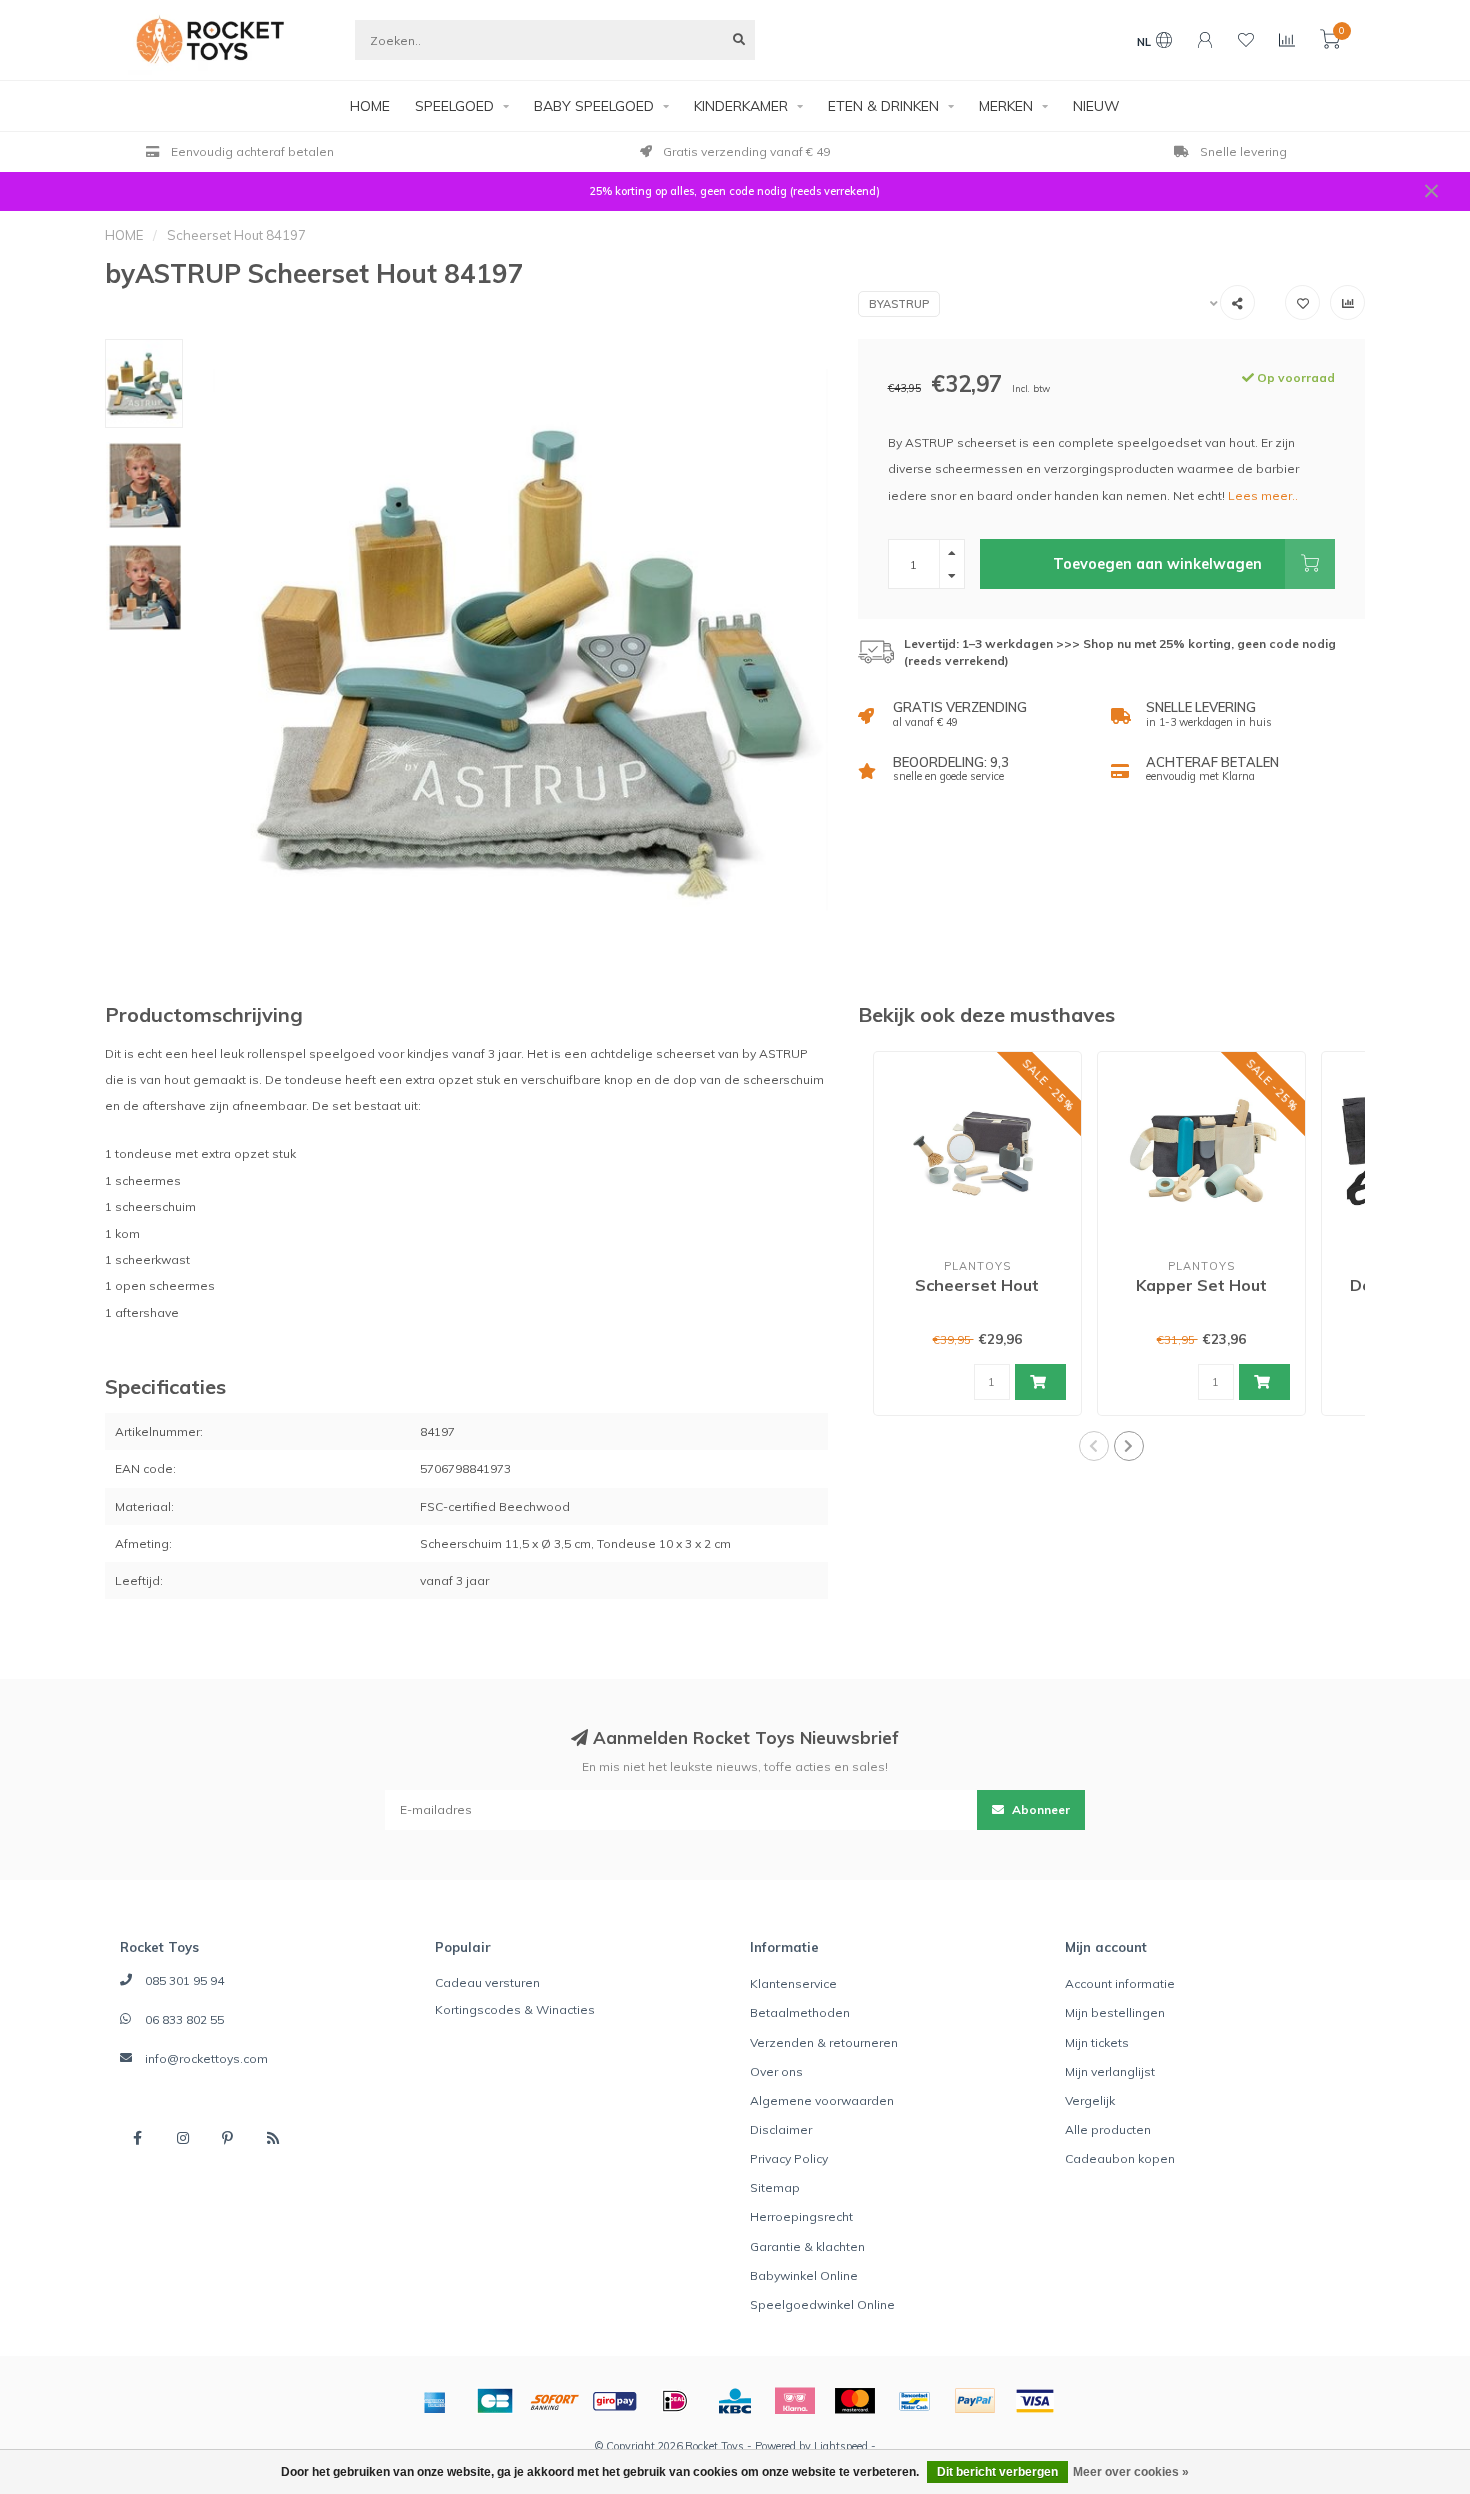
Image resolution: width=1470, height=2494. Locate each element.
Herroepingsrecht (801, 2216)
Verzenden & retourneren (824, 2042)
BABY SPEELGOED (594, 106)
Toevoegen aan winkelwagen (1157, 564)
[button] (1094, 1446)
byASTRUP (899, 304)
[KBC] (735, 2401)
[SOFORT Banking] (555, 2401)
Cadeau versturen (487, 1982)
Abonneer (1039, 1809)
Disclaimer (781, 2129)
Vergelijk (1090, 2100)
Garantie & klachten (807, 2246)
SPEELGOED (454, 106)
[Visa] (1035, 2401)
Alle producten (1108, 2129)
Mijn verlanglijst (1110, 2071)
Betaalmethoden (800, 2012)
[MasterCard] (855, 2401)
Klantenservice (793, 1983)
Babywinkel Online (804, 2275)
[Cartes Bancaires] (495, 2401)
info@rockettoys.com (206, 2058)
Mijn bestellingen (1115, 2012)
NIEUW (1096, 106)
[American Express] (435, 2401)
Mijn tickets (1097, 2042)
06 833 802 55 (184, 2019)
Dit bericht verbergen (997, 2472)
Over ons (776, 2071)
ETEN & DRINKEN (883, 106)
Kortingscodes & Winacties (515, 2009)
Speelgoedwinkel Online (822, 2304)
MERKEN (1006, 106)
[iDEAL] (675, 2401)
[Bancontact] (915, 2401)
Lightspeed (841, 2446)
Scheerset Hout (977, 1285)
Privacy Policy (789, 2158)
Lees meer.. (1263, 495)
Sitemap (775, 2187)
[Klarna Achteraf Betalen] (795, 2401)
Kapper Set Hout (1201, 1285)
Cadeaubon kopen (1120, 2158)
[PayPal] (975, 2401)
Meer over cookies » (1131, 2472)
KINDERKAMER (741, 106)
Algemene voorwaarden (822, 2100)
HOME (370, 106)
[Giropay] (615, 2401)
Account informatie (1120, 1983)
